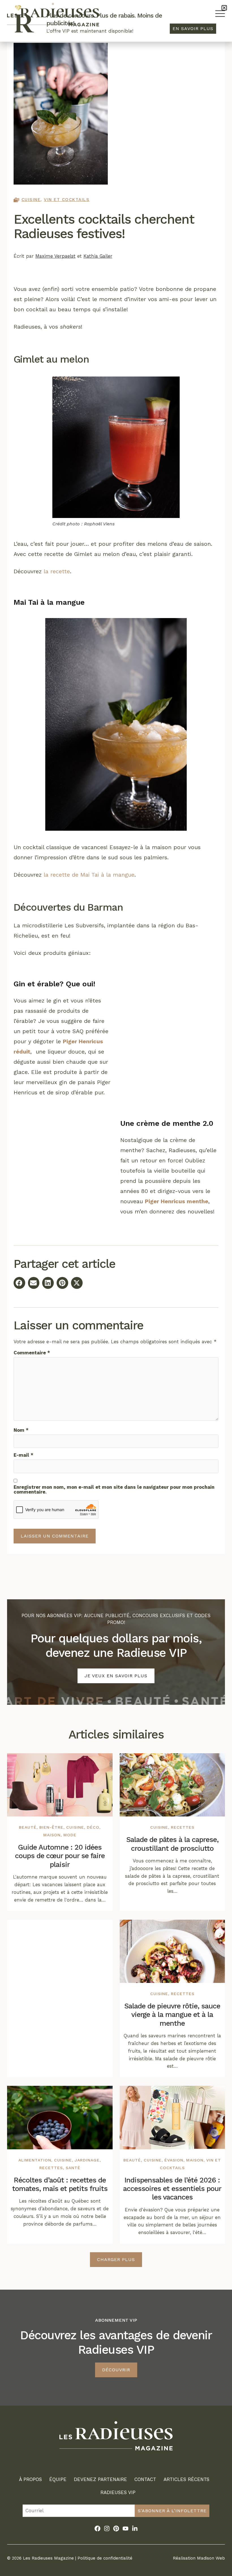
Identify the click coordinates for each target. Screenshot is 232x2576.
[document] (116, 1288)
